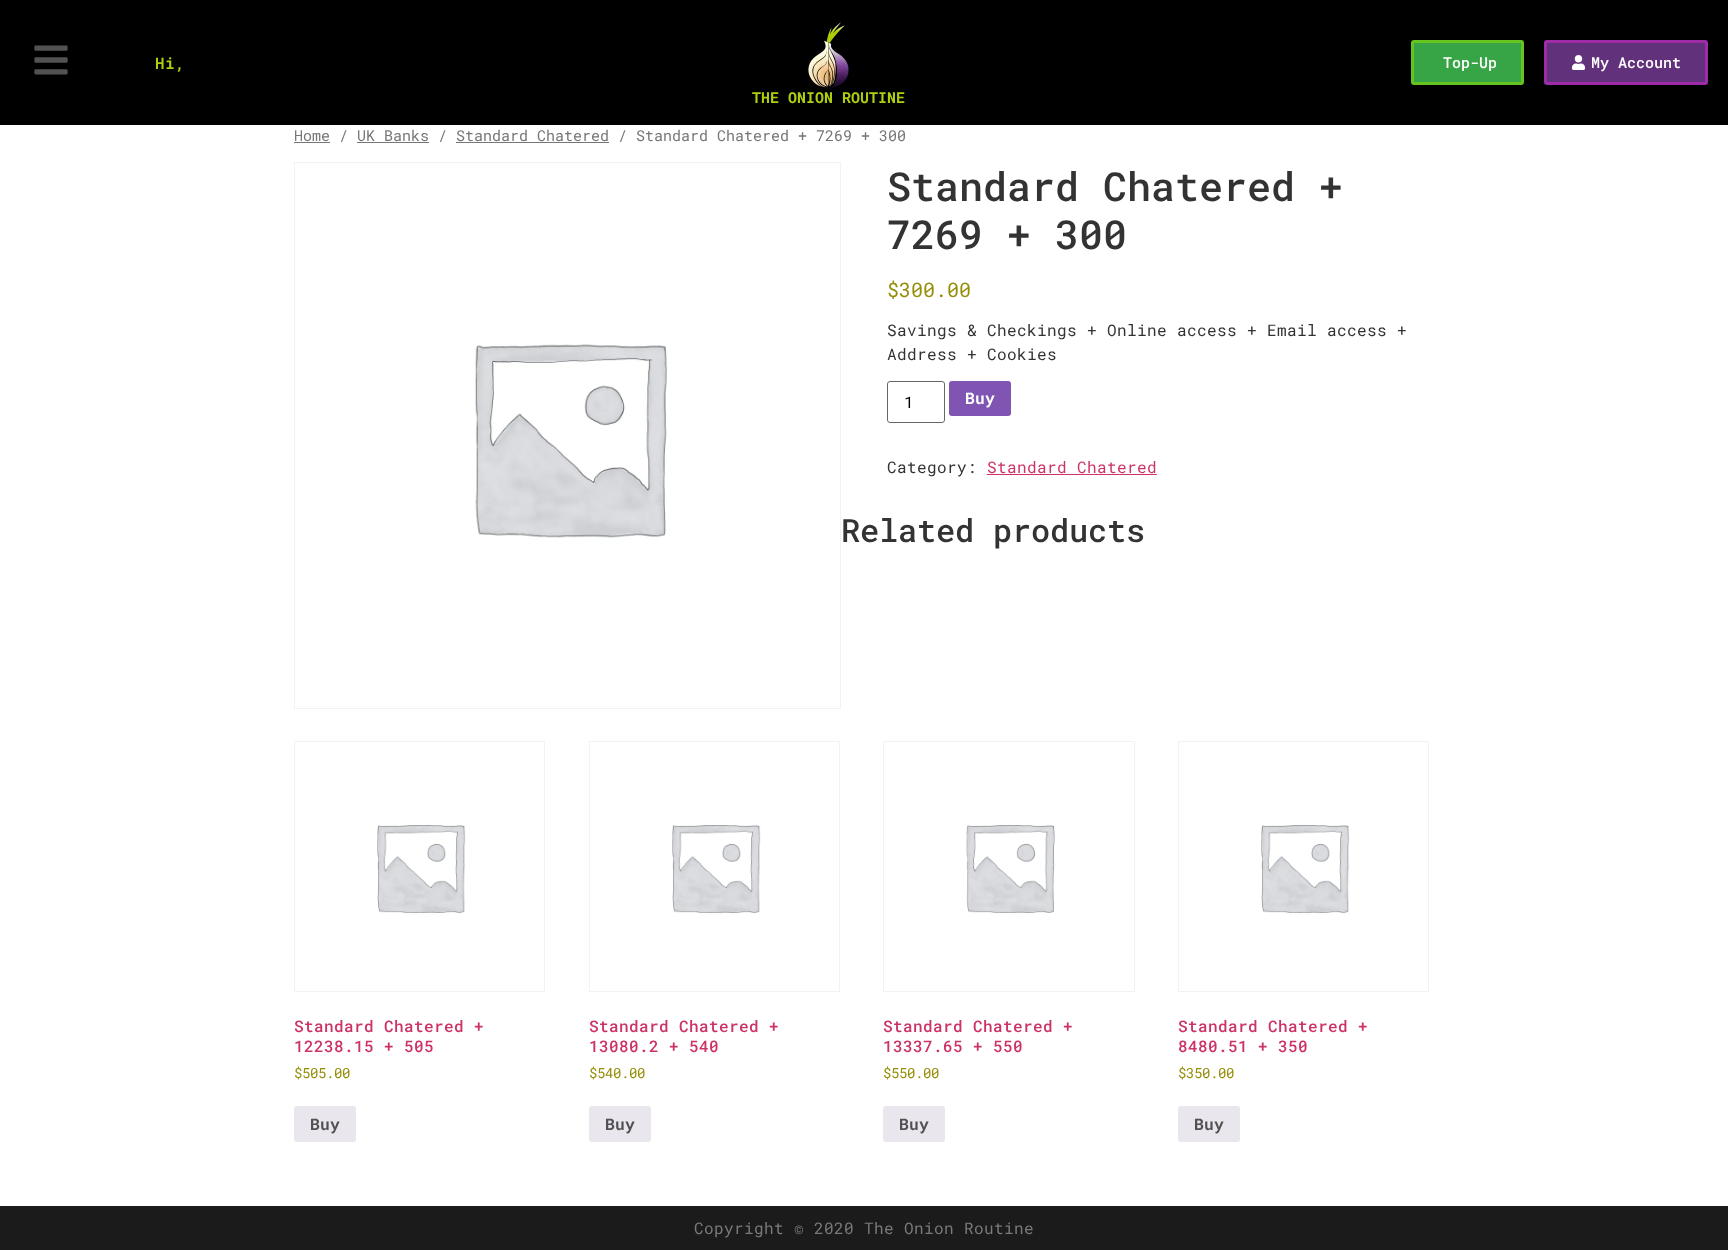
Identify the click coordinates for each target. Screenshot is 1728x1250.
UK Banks (393, 135)
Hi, (170, 62)
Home (312, 135)
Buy (980, 397)
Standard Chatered (532, 135)
